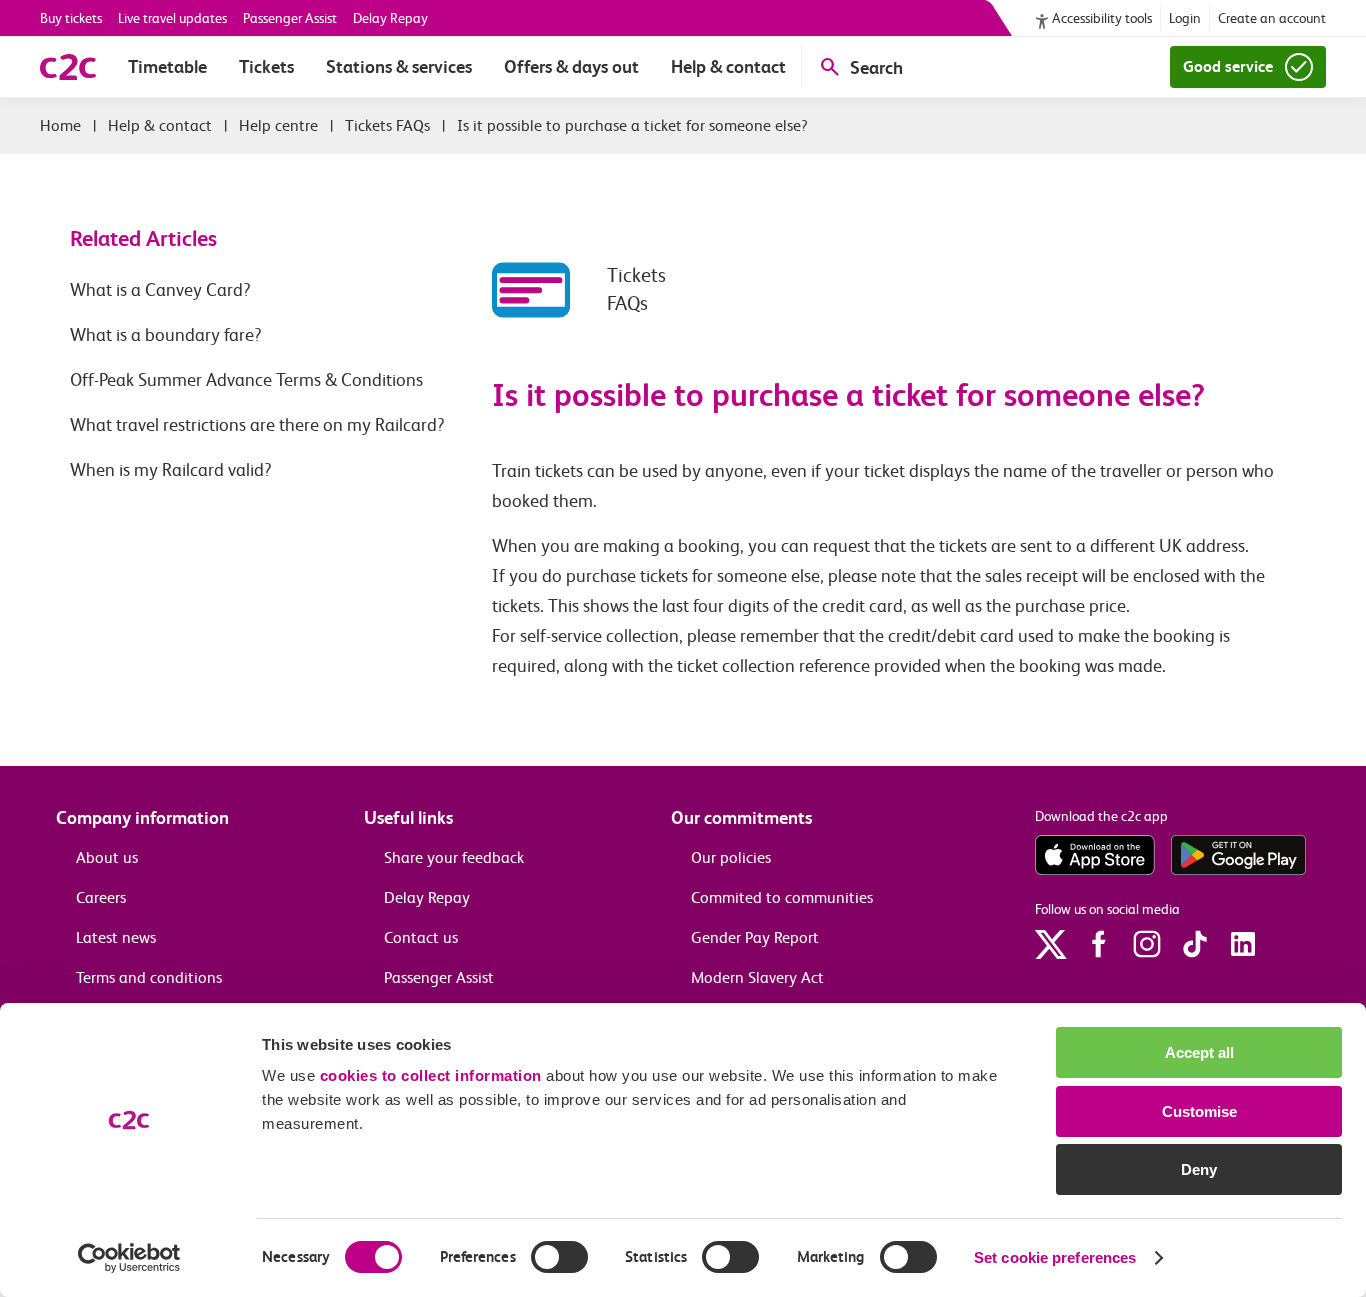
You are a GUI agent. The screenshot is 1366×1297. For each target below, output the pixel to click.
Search (876, 67)
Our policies (731, 857)
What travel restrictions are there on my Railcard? (257, 425)
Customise (1199, 1111)
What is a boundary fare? (166, 335)
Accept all (1199, 1052)
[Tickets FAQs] (549, 290)
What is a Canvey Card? (160, 290)
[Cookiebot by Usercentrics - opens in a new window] (129, 1258)
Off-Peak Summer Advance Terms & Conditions (246, 380)
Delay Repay (390, 18)
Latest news (116, 937)
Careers (101, 897)
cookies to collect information (431, 1075)
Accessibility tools (1102, 18)
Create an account (1272, 18)
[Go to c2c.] (60, 125)
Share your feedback (454, 857)
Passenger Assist (290, 18)
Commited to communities (782, 897)
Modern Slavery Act (757, 977)
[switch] (559, 1257)
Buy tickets (71, 18)
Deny (1199, 1169)
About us (107, 857)
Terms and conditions (149, 977)
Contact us (421, 937)
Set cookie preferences (1055, 1257)
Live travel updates (172, 18)
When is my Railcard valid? (171, 470)
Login (1185, 18)
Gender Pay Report (755, 937)
